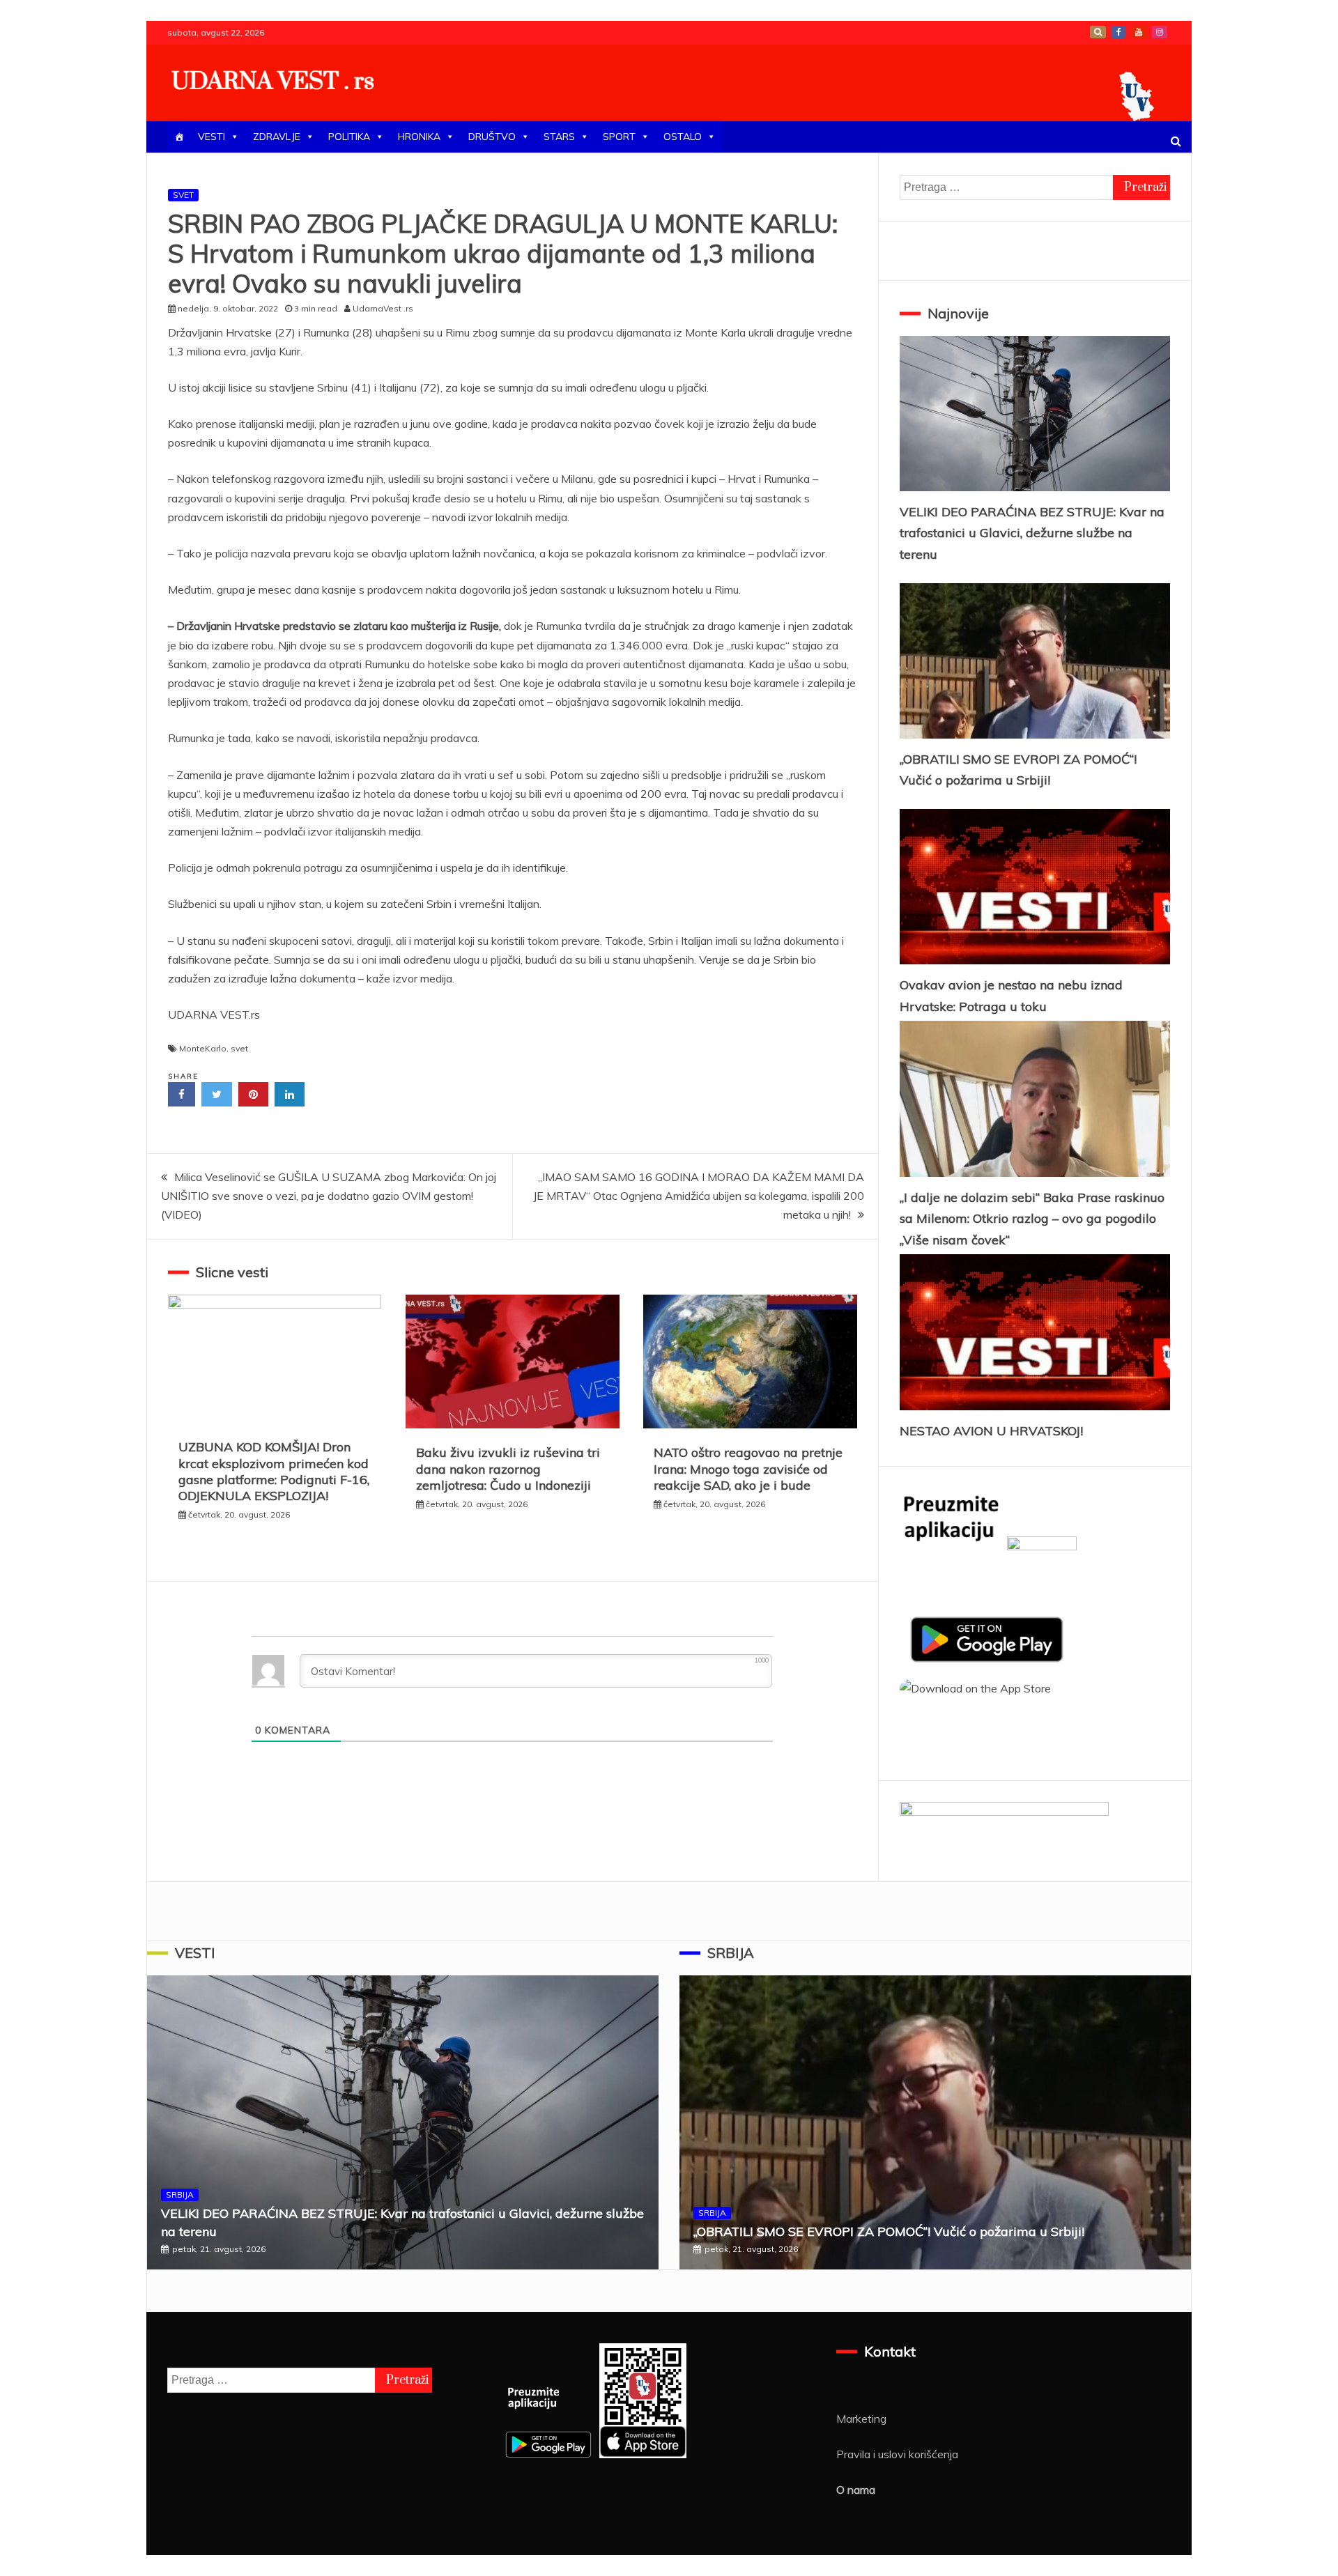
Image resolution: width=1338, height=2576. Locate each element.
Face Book (1118, 32)
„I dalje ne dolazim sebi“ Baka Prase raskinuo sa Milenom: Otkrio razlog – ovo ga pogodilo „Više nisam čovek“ (1032, 1219)
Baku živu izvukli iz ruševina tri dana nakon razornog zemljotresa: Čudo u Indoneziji (508, 1469)
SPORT (619, 137)
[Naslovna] (179, 137)
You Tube (1139, 32)
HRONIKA (419, 137)
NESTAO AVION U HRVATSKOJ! (991, 1431)
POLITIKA (349, 137)
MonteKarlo (203, 1048)
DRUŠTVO (492, 137)
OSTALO (683, 137)
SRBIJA (180, 2195)
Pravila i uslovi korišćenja (897, 2454)
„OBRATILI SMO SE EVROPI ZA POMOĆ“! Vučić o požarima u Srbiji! (889, 2231)
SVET (183, 195)
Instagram (1160, 32)
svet (239, 1048)
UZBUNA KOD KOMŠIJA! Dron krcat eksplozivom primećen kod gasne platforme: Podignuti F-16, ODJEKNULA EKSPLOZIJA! (274, 1471)
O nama (856, 2490)
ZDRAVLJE (277, 137)
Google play (1098, 32)
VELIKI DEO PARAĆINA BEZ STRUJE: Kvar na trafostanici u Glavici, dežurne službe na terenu (1032, 533)
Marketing (861, 2419)
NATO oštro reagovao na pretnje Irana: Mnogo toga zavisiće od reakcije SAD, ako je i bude (748, 1469)
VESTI (212, 137)
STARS (559, 137)
